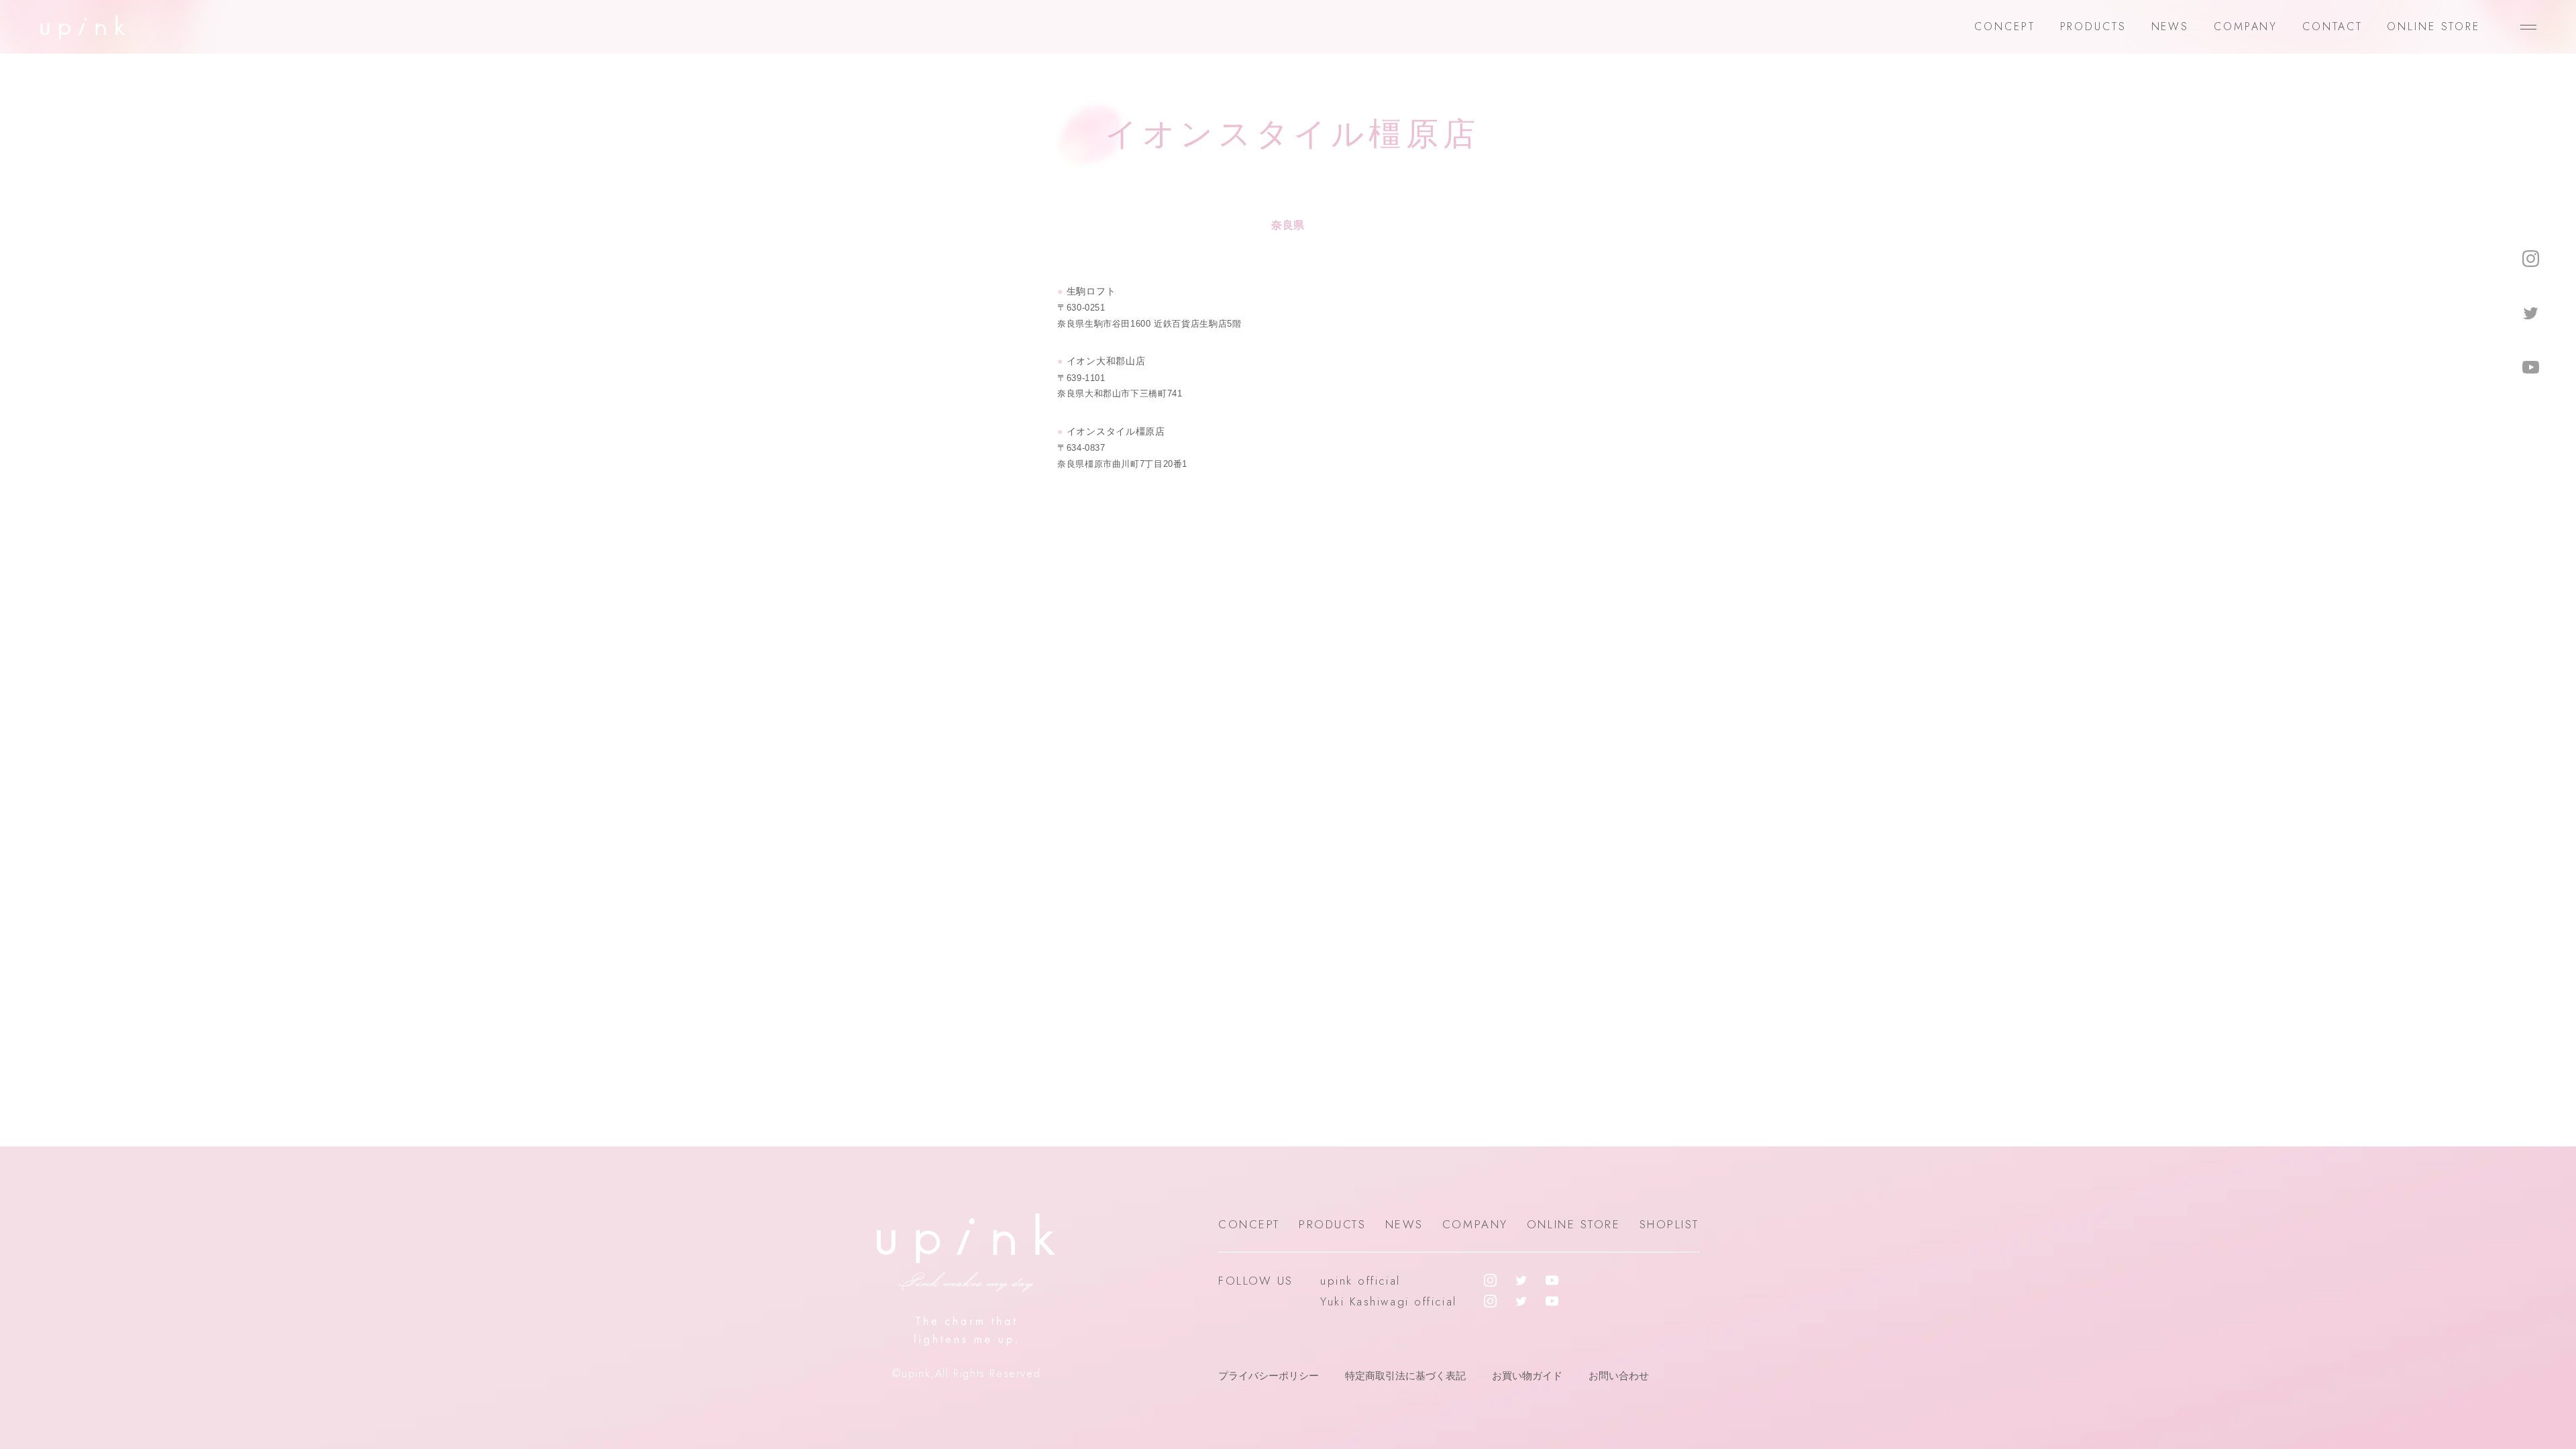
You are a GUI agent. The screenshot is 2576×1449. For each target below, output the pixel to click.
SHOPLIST (1669, 1224)
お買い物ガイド (1527, 1376)
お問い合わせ (1619, 1376)
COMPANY (2246, 26)
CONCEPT (2004, 26)
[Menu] (2528, 27)
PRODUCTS (2093, 26)
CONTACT (2332, 26)
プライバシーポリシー (1269, 1376)
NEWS (2170, 26)
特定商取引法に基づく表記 (1405, 1376)
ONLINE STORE (2433, 26)
